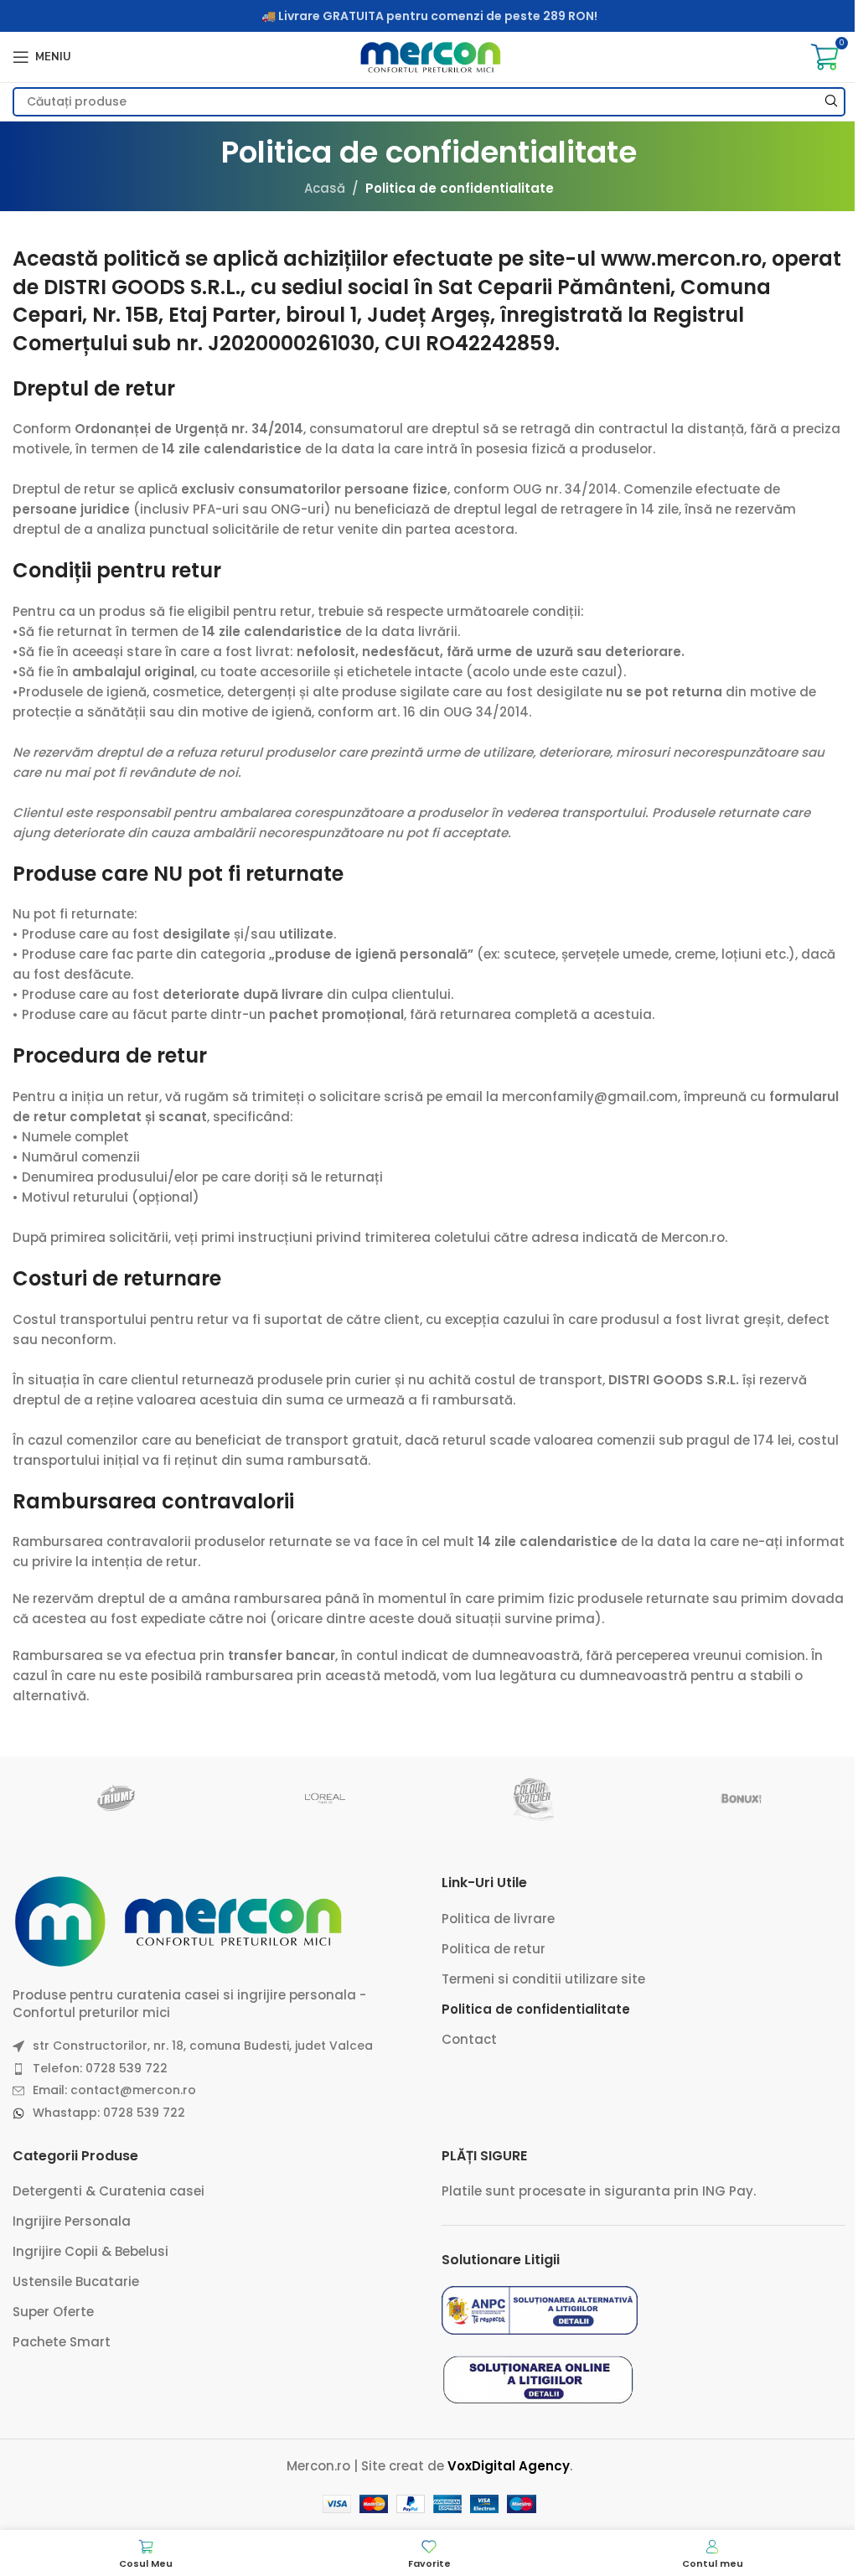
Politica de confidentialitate (536, 2009)
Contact (469, 2039)
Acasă (325, 188)
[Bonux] (741, 1798)
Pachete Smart (62, 2342)
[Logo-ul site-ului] (429, 56)
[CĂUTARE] (831, 102)
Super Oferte (53, 2312)
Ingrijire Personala (72, 2221)
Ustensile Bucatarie (76, 2281)
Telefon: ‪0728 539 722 (100, 2068)
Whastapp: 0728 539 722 (109, 2113)
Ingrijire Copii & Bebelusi (90, 2251)
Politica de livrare (498, 1919)
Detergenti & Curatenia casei (109, 2191)
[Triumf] (116, 1798)
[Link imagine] (180, 1920)
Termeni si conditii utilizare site (543, 1979)
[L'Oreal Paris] (325, 1798)
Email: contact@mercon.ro (114, 2090)
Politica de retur (494, 1949)
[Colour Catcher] (533, 1798)
